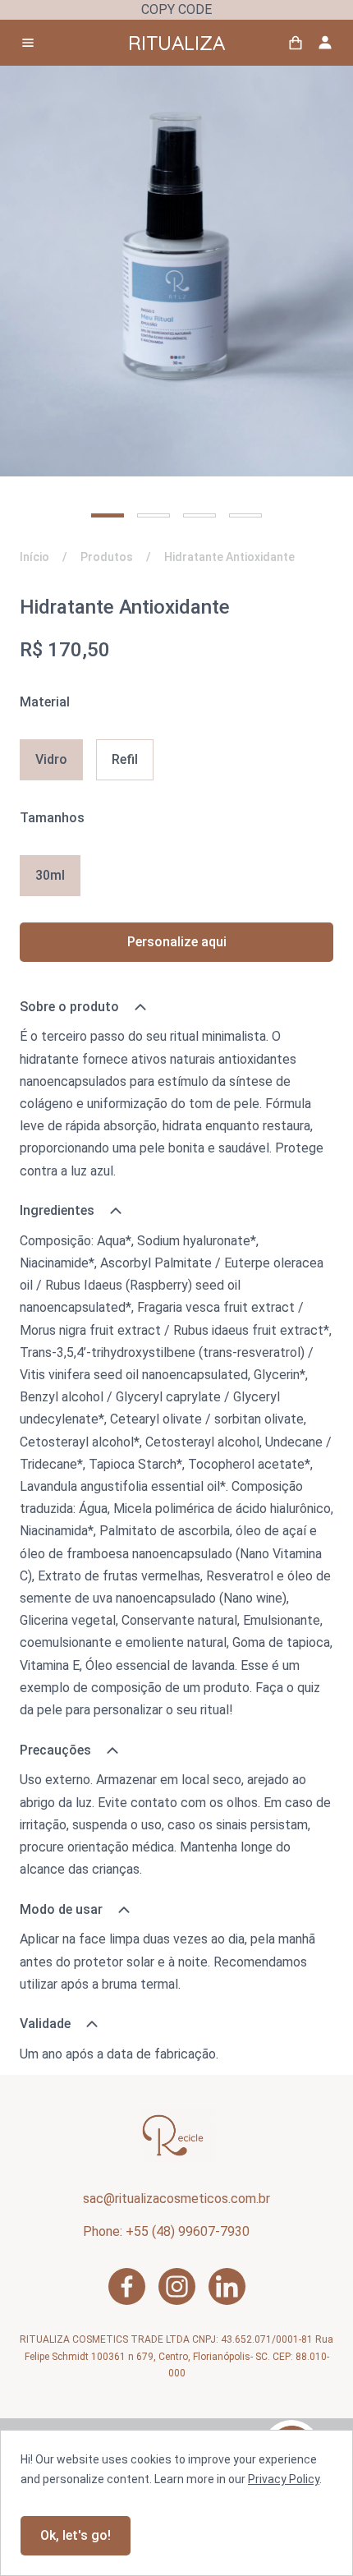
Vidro (51, 759)
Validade (45, 2024)
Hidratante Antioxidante (229, 557)
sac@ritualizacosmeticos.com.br (176, 2199)
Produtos (107, 557)
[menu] (28, 43)
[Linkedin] (227, 2286)
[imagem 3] (199, 515)
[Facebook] (127, 2286)
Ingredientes (57, 1210)
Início (34, 557)
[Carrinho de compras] (296, 43)
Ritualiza (176, 43)
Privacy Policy (284, 2479)
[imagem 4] (245, 515)
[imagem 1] (108, 515)
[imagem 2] (154, 515)
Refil (125, 759)
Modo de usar (61, 1909)
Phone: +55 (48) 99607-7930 (166, 2231)
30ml (50, 875)
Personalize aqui (177, 942)
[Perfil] (325, 43)
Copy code (176, 9)
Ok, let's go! (76, 2535)
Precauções (55, 1750)
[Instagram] (177, 2286)
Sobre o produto (69, 1007)
